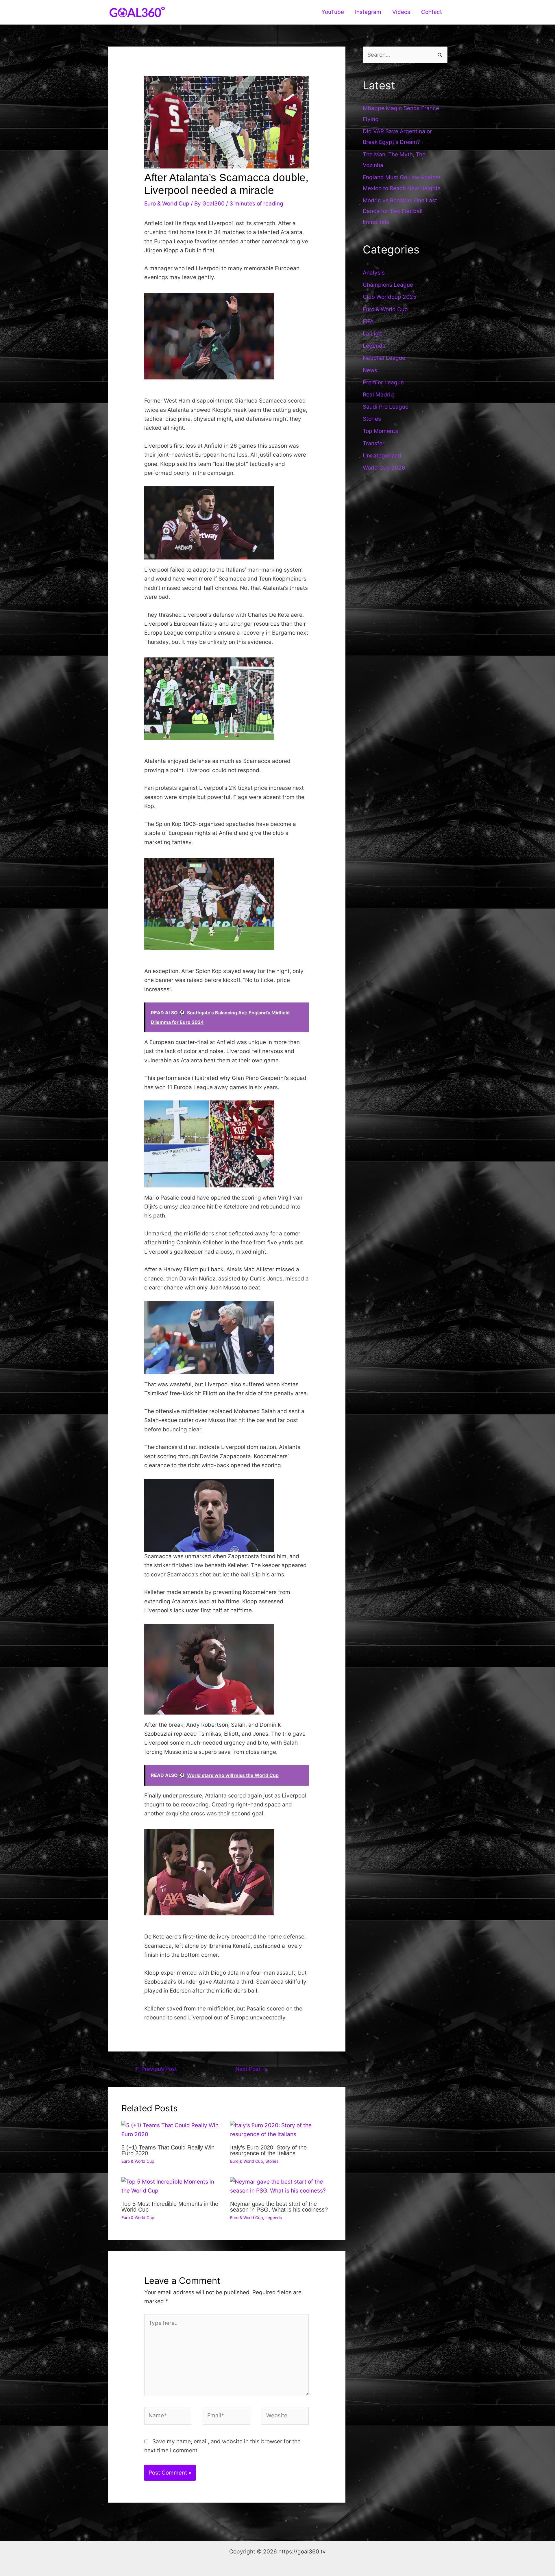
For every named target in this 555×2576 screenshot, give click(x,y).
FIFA (368, 321)
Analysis (374, 273)
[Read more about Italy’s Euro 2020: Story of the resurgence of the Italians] (281, 2130)
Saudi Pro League (386, 407)
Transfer (374, 443)
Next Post (251, 2069)
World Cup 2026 (384, 468)
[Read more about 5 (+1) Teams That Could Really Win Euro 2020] (172, 2130)
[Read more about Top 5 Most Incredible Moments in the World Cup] (172, 2186)
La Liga (372, 334)
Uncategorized (382, 456)
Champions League (388, 285)
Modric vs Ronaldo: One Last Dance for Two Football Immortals (400, 211)
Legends (274, 2218)
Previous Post (156, 2069)
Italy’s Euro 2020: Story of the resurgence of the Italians (268, 2150)
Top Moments (380, 431)
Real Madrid (378, 395)
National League (384, 358)
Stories (272, 2161)
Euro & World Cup (167, 204)
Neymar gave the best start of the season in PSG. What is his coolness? (279, 2207)
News (370, 370)
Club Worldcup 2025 (390, 297)
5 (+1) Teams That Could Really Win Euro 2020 (168, 2150)
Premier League (383, 382)
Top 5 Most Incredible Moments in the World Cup (170, 2207)
